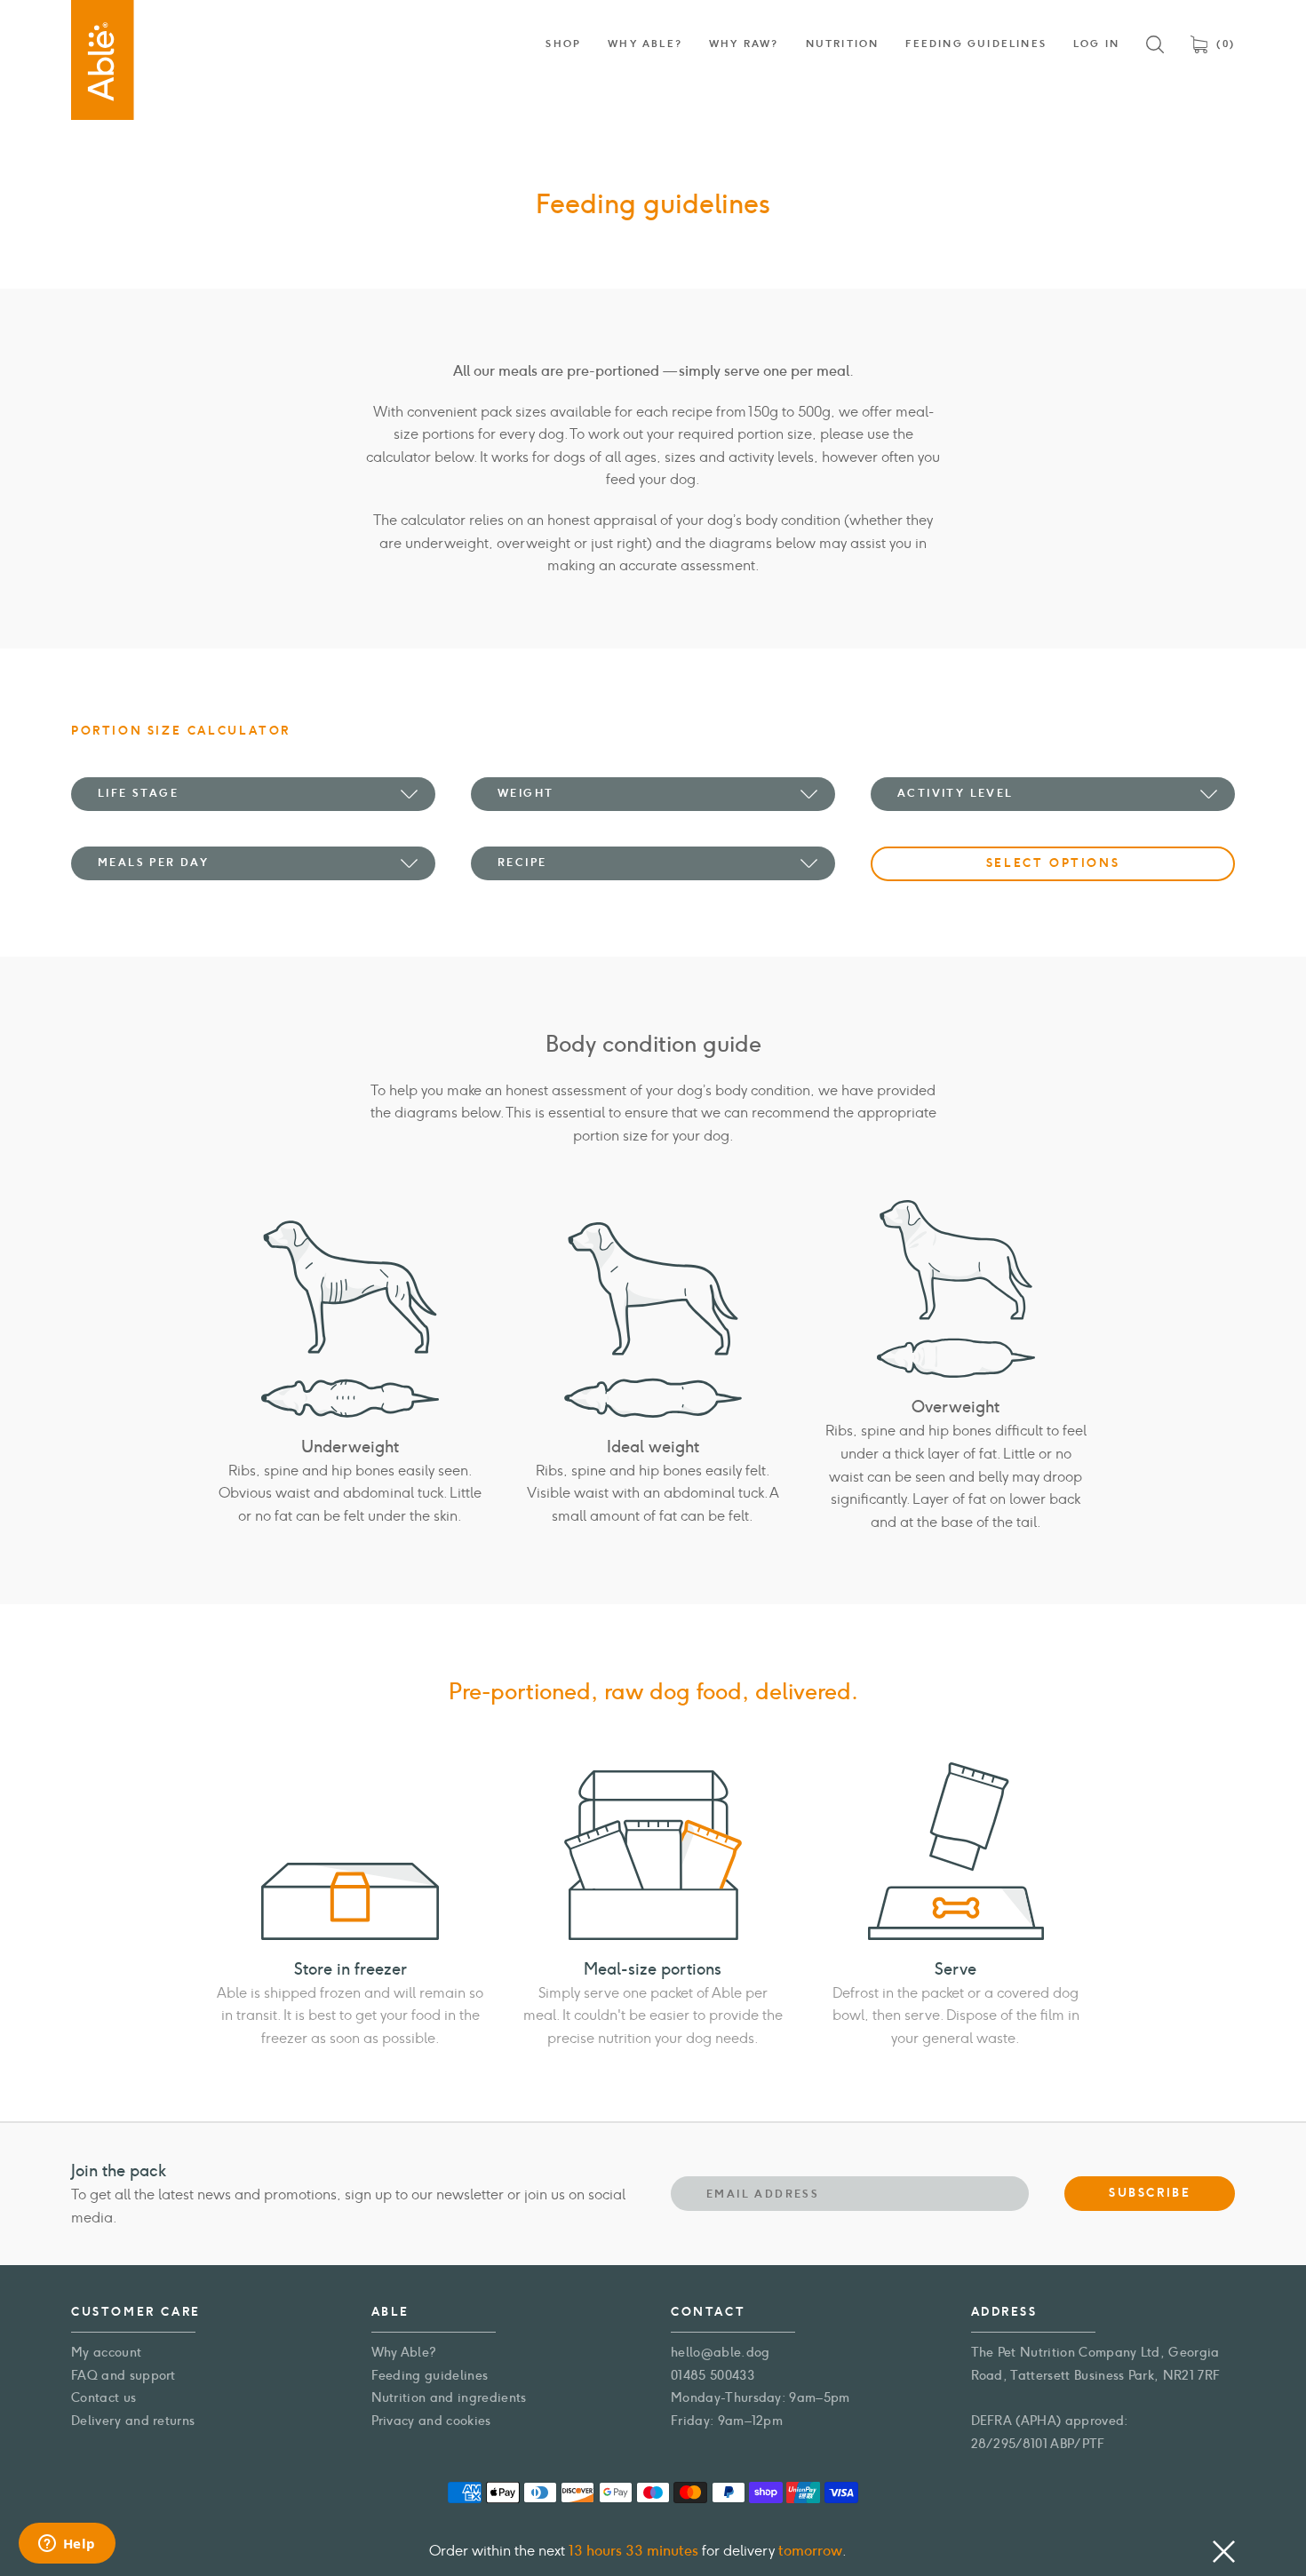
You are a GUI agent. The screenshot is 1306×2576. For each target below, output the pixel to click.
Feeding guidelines (430, 2376)
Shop (563, 44)
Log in (1096, 44)
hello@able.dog (720, 2353)
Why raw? (744, 44)
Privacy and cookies (431, 2421)
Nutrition (843, 44)
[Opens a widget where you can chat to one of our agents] (67, 2545)
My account (106, 2353)
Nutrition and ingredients (449, 2398)
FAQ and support (123, 2376)
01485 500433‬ (713, 2376)
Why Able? (404, 2353)
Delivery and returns (133, 2421)
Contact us (104, 2398)
